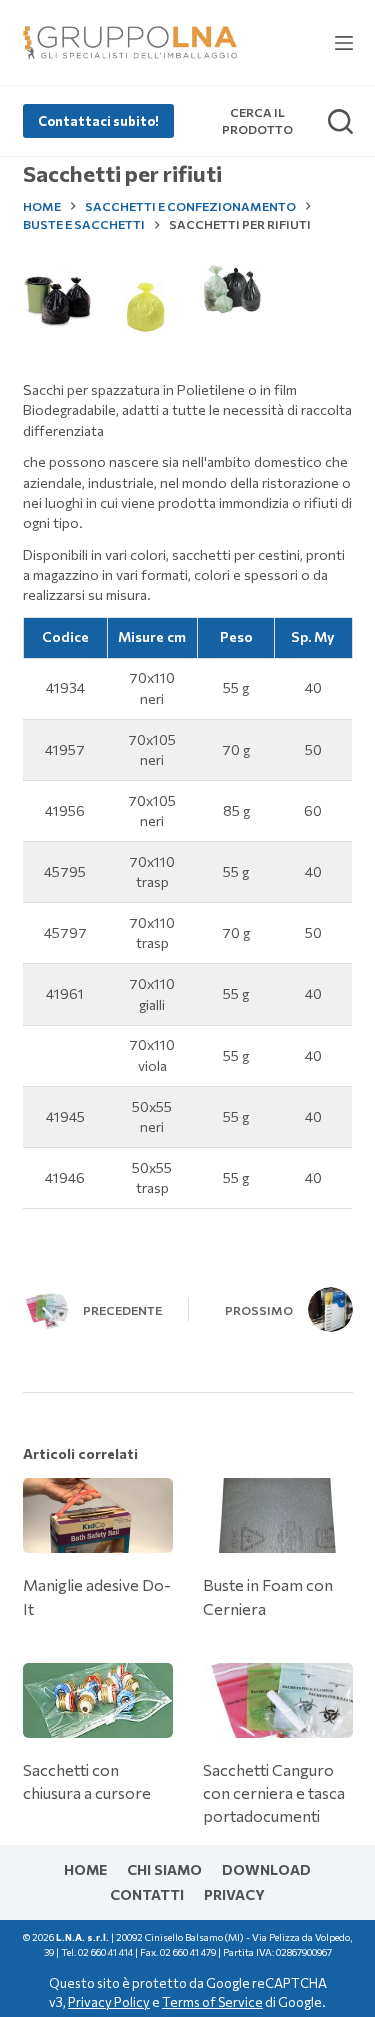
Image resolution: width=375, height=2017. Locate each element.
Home (85, 1869)
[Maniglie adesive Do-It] (98, 1515)
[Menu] (344, 43)
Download (266, 1869)
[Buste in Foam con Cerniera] (278, 1515)
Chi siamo (164, 1869)
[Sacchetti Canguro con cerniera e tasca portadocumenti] (278, 1700)
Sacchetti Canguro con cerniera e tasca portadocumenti (274, 1792)
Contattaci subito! (98, 121)
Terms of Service (212, 2002)
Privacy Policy (109, 2002)
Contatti (147, 1894)
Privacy (234, 1894)
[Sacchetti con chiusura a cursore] (98, 1700)
